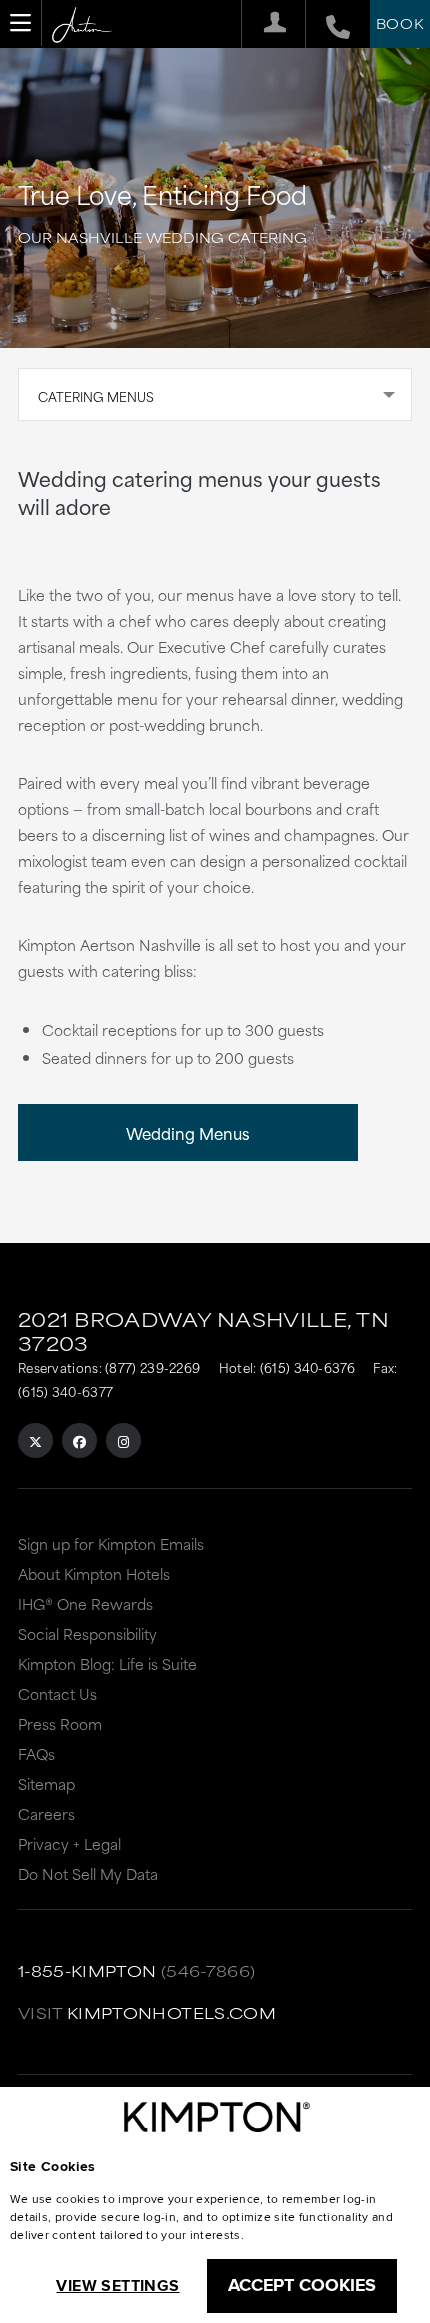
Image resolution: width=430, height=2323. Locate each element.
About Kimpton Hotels (94, 1573)
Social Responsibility (87, 1633)
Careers (46, 1813)
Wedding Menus (188, 1132)
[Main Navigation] (21, 23)
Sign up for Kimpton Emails (111, 1543)
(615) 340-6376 (307, 1367)
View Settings (117, 2285)
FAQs (36, 1753)
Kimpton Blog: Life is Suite (107, 1663)
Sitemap (46, 1783)
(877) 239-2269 (152, 1367)
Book (400, 23)
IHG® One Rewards (85, 1603)
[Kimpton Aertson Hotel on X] (35, 1440)
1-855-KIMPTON (87, 1970)
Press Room (60, 1723)
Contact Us (57, 1693)
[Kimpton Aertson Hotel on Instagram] (123, 1440)
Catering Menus (96, 396)
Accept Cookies (302, 2285)
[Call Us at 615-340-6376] (327, 24)
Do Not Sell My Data (88, 1873)
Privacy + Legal (69, 1843)
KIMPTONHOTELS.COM (171, 2012)
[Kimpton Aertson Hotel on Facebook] (79, 1440)
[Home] (82, 26)
